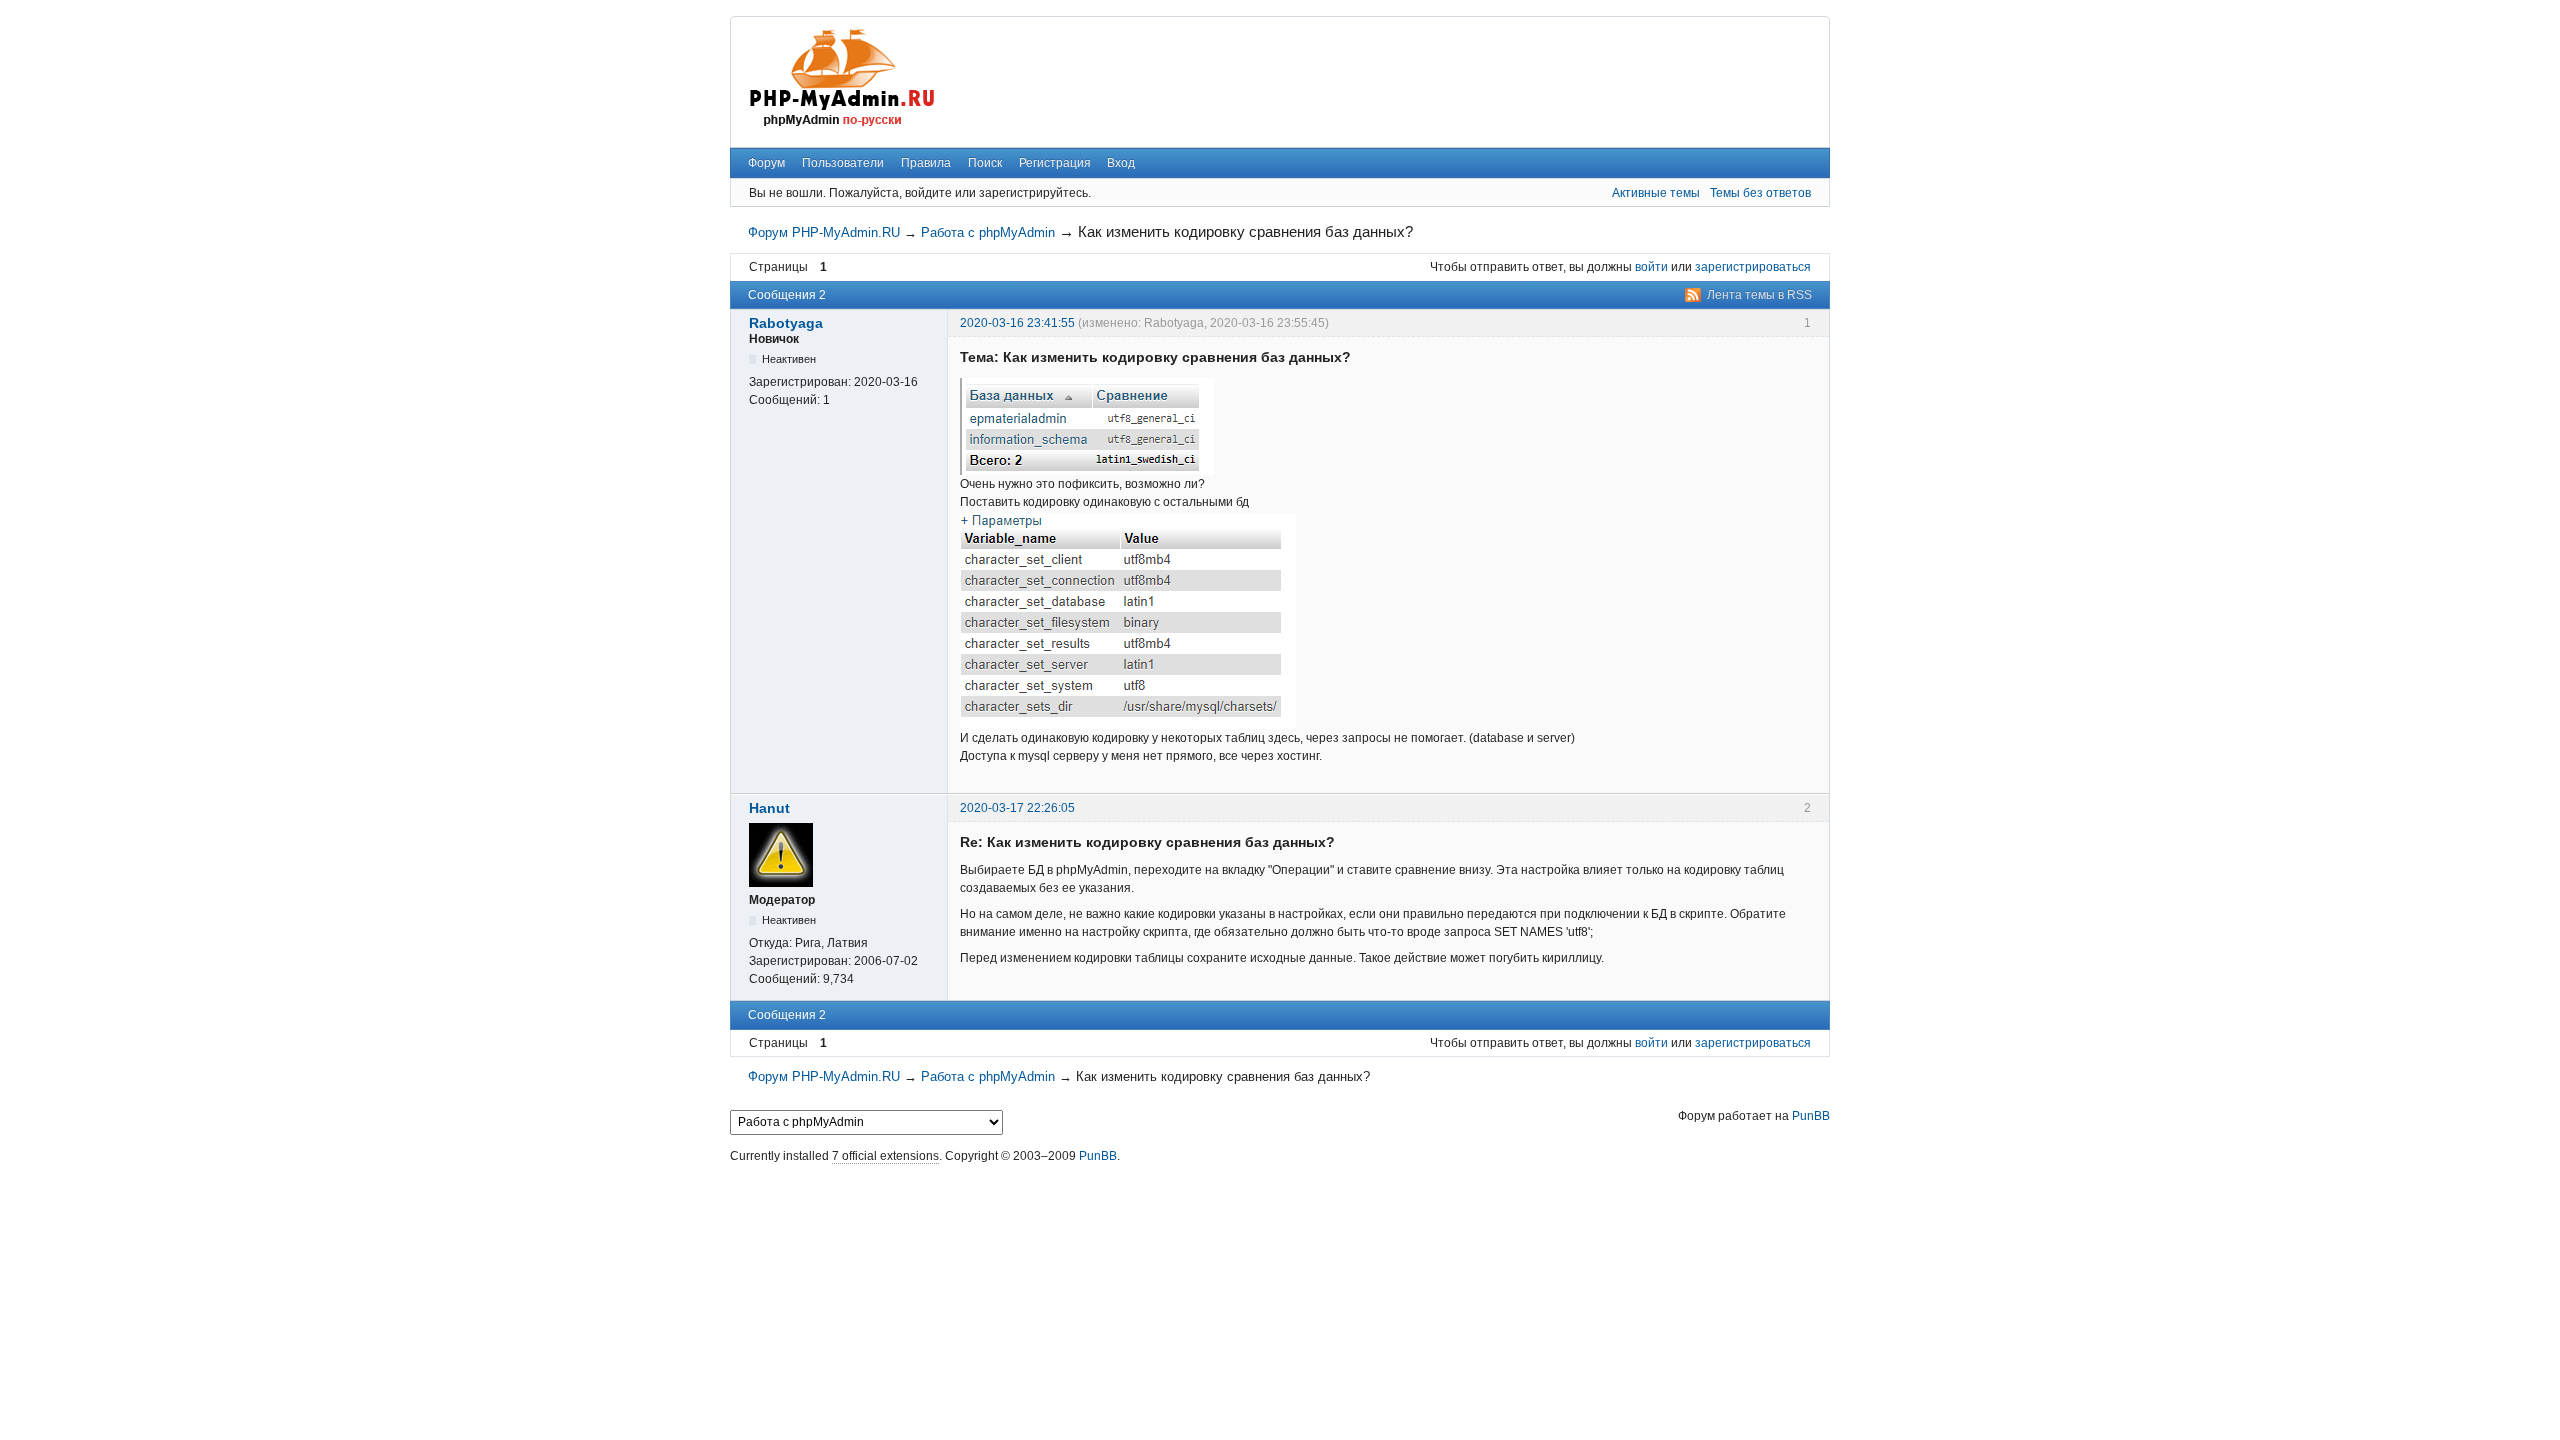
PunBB (1811, 1116)
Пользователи (843, 163)
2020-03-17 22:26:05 (1017, 808)
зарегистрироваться (1753, 267)
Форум (766, 163)
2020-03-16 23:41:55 (1017, 323)
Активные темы (1656, 193)
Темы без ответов (1760, 193)
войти (1651, 267)
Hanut (769, 808)
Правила (926, 163)
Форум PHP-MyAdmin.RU (824, 232)
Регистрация (1055, 163)
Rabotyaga (786, 323)
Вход (1121, 163)
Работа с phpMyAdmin (988, 232)
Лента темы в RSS (1759, 295)
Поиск (985, 163)
